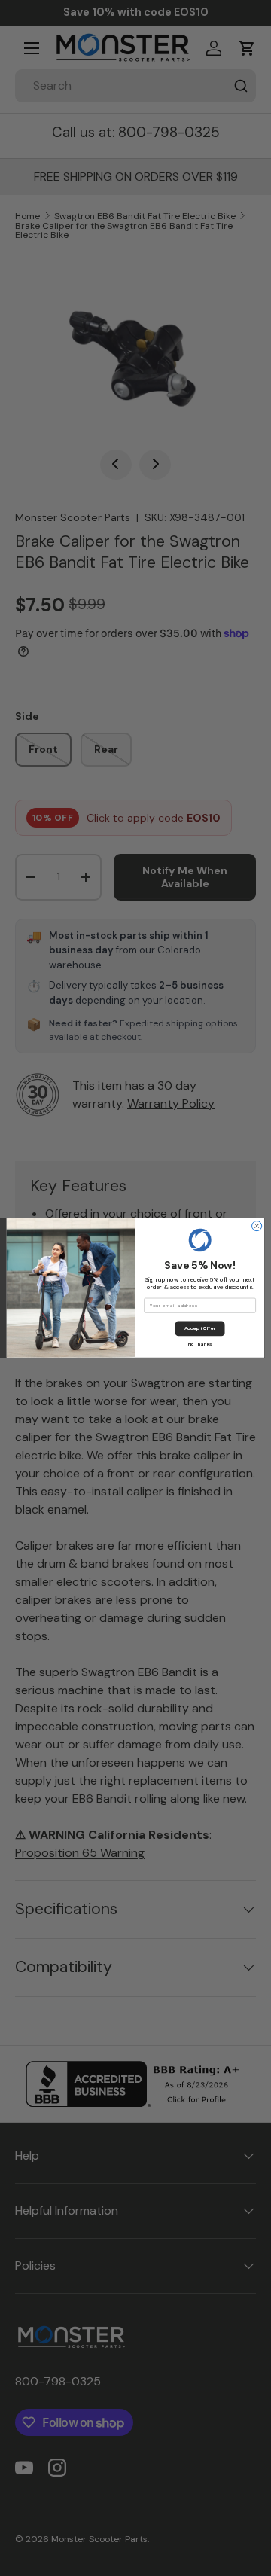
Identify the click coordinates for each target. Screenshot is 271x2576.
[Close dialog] (257, 1226)
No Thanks (200, 1344)
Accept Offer (200, 1328)
